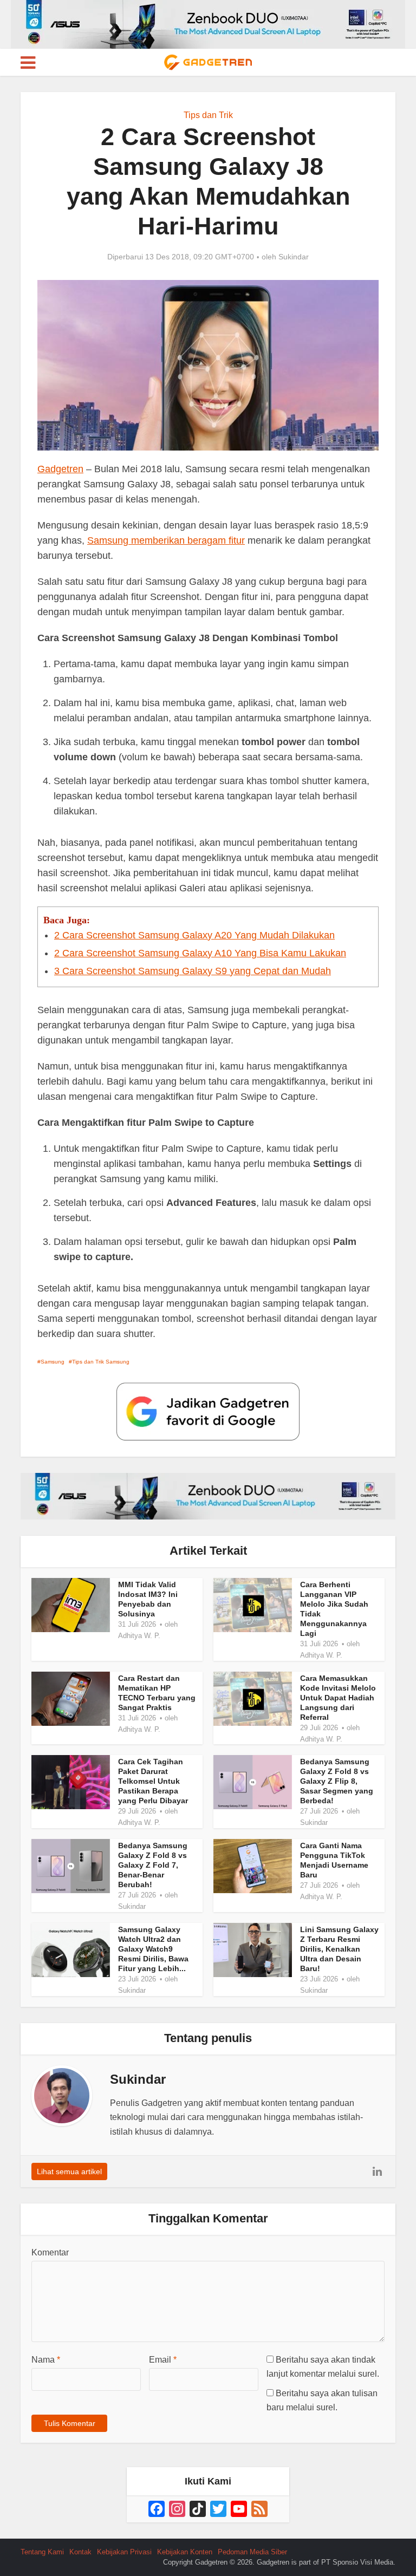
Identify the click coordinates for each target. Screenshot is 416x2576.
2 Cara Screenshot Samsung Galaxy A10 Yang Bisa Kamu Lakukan (200, 953)
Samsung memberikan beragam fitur (166, 540)
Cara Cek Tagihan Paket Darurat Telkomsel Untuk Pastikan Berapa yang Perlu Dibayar (153, 1781)
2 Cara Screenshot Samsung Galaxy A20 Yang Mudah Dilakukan (194, 935)
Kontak (80, 2552)
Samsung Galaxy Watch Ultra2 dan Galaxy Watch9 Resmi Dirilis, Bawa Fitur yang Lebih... (153, 1949)
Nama (46, 2360)
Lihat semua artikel (69, 2171)
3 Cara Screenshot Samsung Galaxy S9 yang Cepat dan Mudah (193, 971)
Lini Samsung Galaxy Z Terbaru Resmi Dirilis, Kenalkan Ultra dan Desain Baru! (339, 1949)
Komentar (50, 2252)
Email (163, 2360)
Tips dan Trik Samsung (101, 1362)
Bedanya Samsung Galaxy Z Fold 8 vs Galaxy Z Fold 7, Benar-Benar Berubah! (153, 1865)
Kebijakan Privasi (124, 2552)
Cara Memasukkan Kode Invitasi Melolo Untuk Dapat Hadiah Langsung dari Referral (338, 1698)
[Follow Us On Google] (208, 1411)
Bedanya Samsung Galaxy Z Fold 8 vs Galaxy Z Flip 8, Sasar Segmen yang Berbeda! (337, 1781)
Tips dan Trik (208, 115)
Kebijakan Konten (185, 2552)
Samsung (53, 1362)
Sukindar (294, 257)
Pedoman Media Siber (252, 2552)
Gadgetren (60, 469)
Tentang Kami (42, 2552)
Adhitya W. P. (139, 1636)
